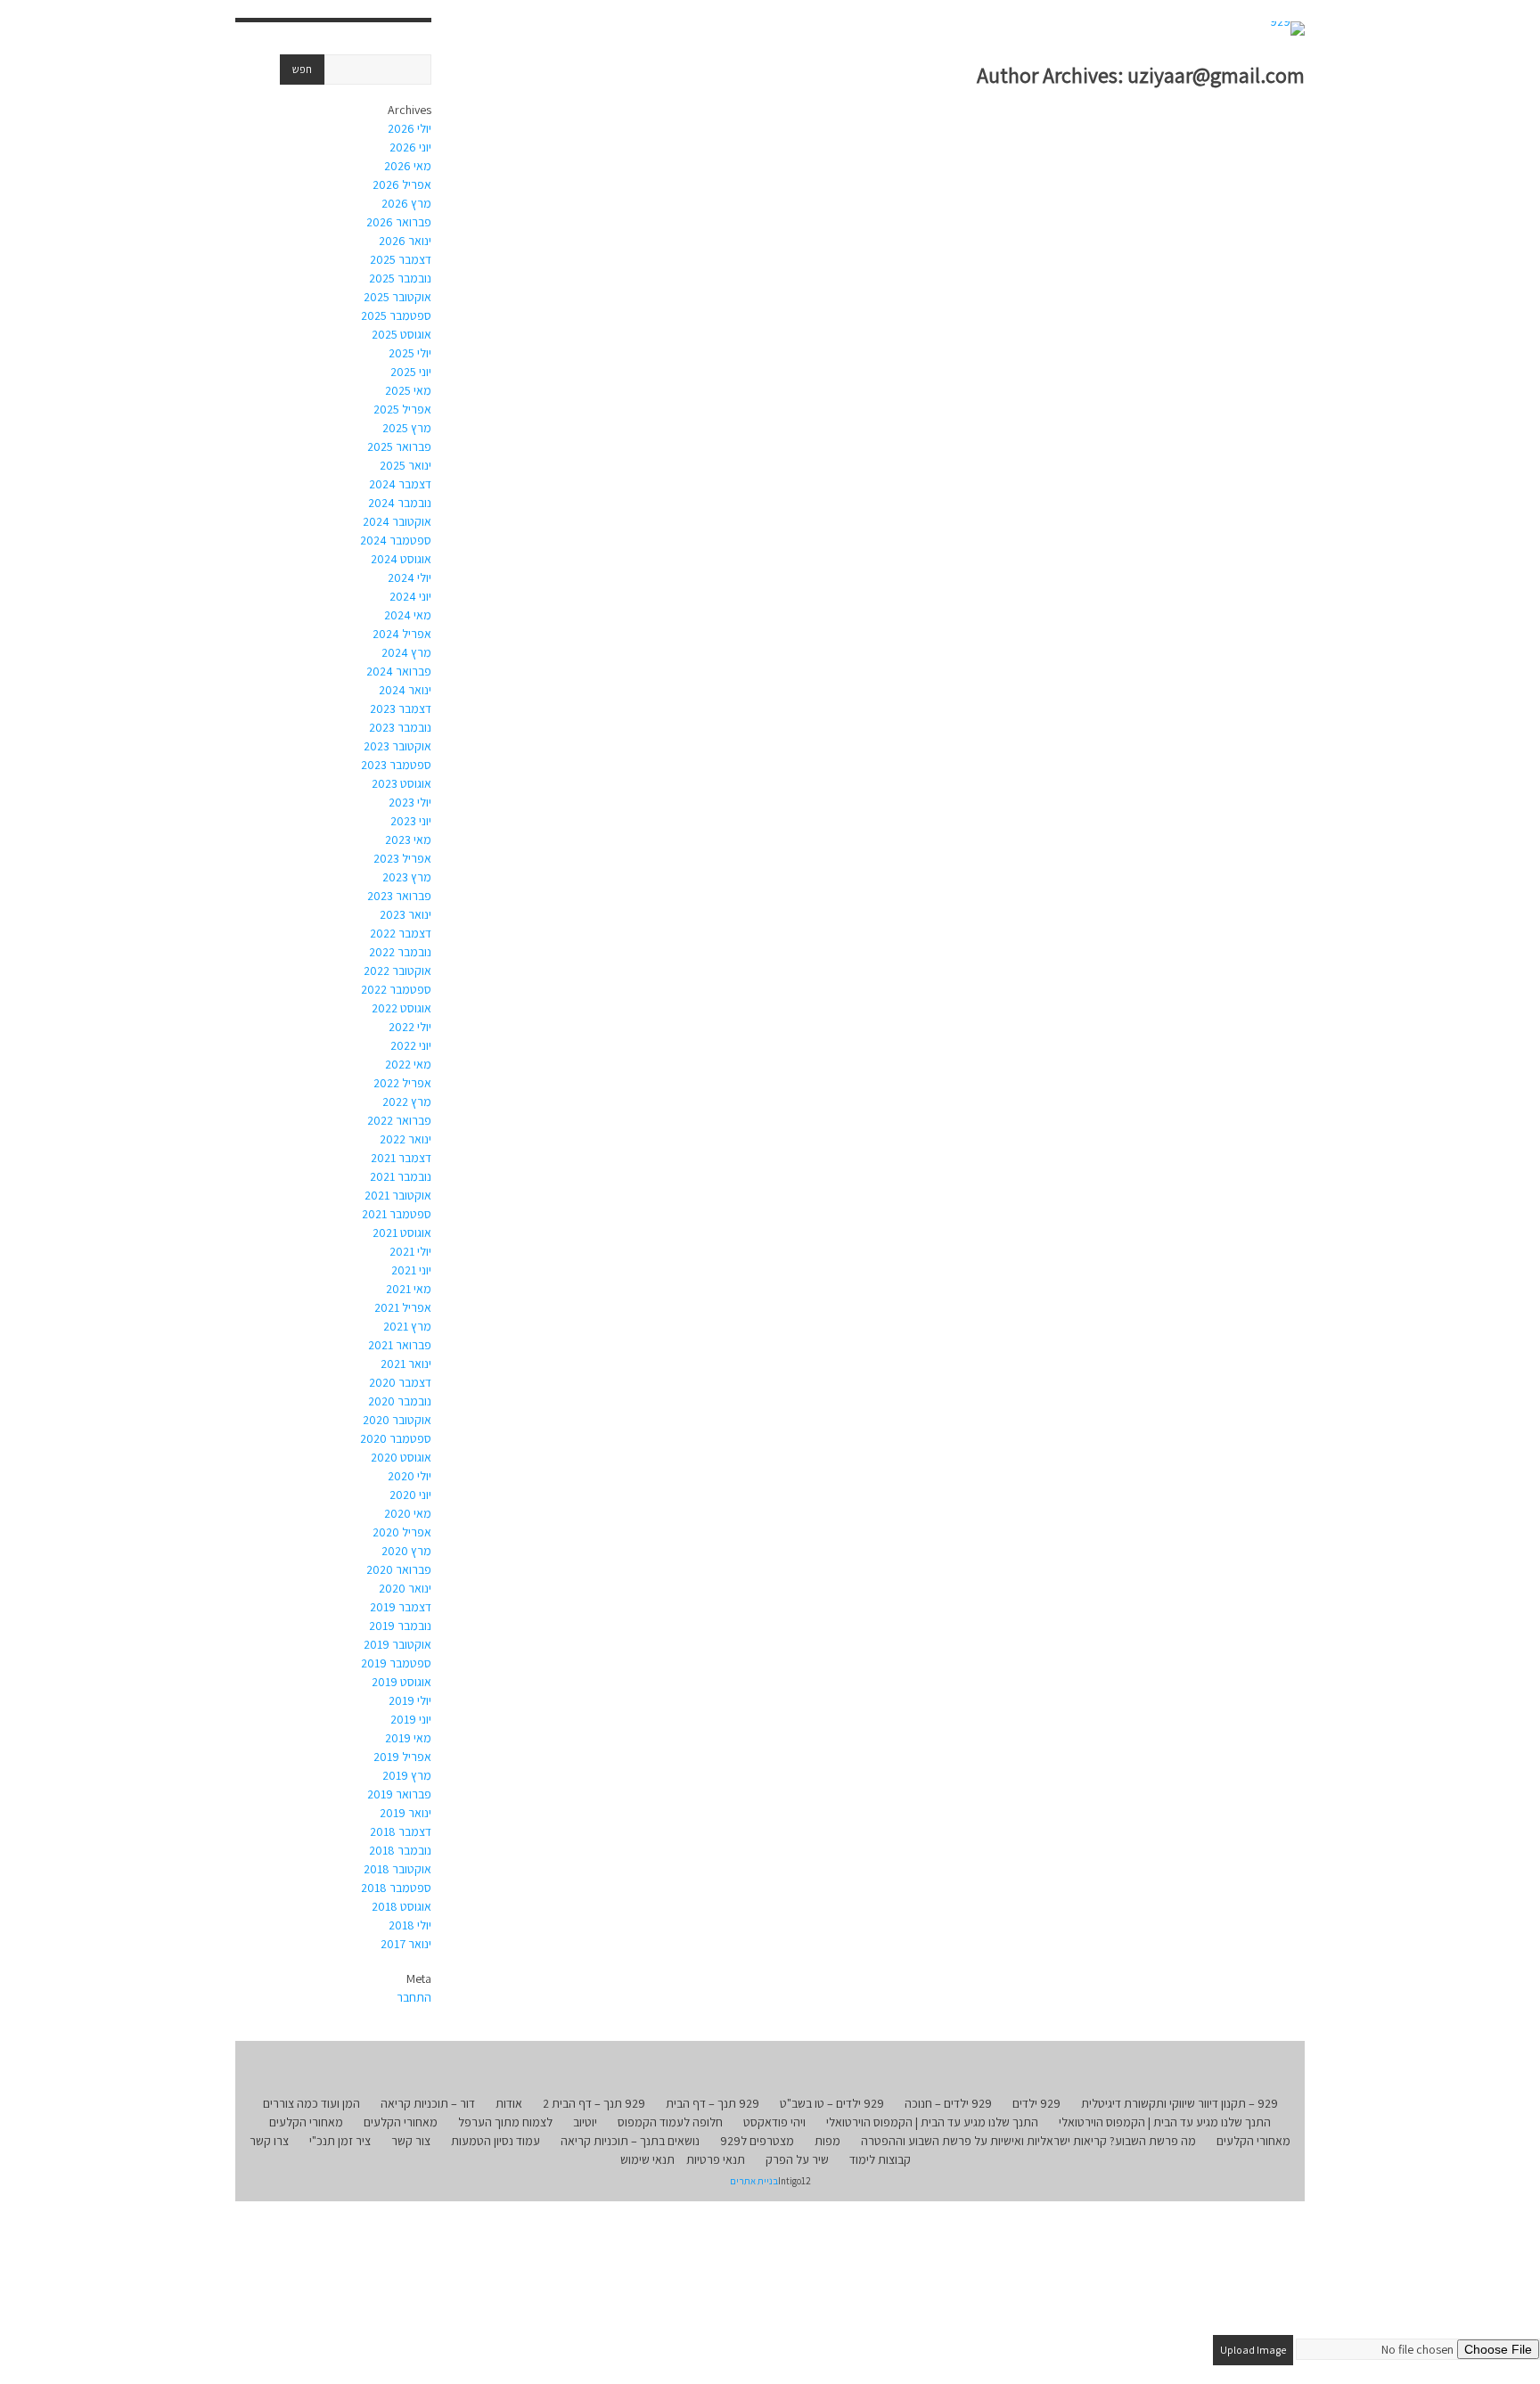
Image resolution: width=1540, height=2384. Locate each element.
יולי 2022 (410, 1027)
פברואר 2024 (399, 671)
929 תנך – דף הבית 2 (594, 2103)
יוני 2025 (411, 372)
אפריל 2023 (402, 858)
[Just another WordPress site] (1287, 29)
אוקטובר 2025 (397, 297)
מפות (827, 2141)
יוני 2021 (411, 1270)
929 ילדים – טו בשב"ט (832, 2103)
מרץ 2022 (407, 1102)
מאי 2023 (408, 840)
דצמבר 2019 (401, 1607)
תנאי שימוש (647, 2159)
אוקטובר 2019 (397, 1644)
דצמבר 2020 (400, 1382)
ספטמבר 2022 (396, 989)
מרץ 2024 (406, 652)
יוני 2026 (410, 147)
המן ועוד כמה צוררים (311, 2103)
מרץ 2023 (407, 877)
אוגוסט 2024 (401, 559)
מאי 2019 (408, 1738)
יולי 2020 (410, 1476)
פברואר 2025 (399, 446)
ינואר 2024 (405, 690)
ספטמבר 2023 (396, 765)
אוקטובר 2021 (398, 1195)
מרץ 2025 (407, 428)
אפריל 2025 (402, 409)
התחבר (414, 1997)
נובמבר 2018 (400, 1850)
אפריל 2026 (402, 184)
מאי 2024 (408, 615)
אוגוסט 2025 (401, 334)
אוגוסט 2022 (401, 1008)
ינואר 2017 (406, 1944)
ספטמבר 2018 (396, 1888)
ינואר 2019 (405, 1813)
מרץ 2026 (406, 203)
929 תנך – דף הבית (713, 2103)
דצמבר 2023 (401, 709)
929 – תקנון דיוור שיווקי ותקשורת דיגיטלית (1180, 2103)
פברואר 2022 (399, 1120)
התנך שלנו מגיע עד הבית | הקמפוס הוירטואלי (1165, 2122)
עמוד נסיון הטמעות (496, 2141)
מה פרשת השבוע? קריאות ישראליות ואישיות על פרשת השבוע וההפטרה (1028, 2141)
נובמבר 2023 (400, 727)
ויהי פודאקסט (774, 2122)
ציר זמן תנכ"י (340, 2141)
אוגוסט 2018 (401, 1906)
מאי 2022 (408, 1064)
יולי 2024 (410, 578)
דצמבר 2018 (401, 1831)
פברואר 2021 (400, 1345)
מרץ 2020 (406, 1551)
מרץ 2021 (407, 1326)
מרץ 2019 (407, 1775)
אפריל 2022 (402, 1083)
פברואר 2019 (399, 1794)
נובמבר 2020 (400, 1401)
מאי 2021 (409, 1289)
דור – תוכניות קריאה (428, 2103)
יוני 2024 (410, 596)
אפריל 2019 (402, 1757)
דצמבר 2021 (401, 1158)
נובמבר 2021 (401, 1176)
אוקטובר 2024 (397, 521)
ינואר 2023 (405, 914)
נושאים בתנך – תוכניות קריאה (630, 2141)
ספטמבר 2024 (396, 540)
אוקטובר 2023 (397, 746)
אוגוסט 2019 (401, 1682)
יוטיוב (585, 2122)
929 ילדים (1036, 2103)
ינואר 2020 (405, 1588)
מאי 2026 (408, 166)
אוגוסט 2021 (402, 1233)
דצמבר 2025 (401, 259)
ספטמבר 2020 (396, 1438)
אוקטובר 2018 (397, 1869)
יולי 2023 (410, 802)
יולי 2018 (410, 1925)
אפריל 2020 (402, 1532)
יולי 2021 (410, 1251)
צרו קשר (269, 2141)
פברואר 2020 (399, 1569)
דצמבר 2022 (401, 933)
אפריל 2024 (402, 634)
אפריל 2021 (403, 1307)
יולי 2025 (410, 353)
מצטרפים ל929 (757, 2141)
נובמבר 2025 (400, 278)
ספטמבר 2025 (396, 315)
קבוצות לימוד (880, 2159)
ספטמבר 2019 (396, 1663)
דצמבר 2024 (400, 484)
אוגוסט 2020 (401, 1457)
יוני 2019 (411, 1719)
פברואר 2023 (399, 896)
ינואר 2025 (405, 465)
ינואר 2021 (406, 1364)
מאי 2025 (408, 390)
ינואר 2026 (405, 241)
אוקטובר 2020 (397, 1420)
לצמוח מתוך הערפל (505, 2122)
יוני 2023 (411, 821)
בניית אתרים (754, 2181)
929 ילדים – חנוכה (948, 2103)
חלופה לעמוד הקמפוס (670, 2122)
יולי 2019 (410, 1700)
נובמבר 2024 (400, 503)
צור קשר (411, 2141)
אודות (509, 2103)
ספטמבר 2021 (397, 1214)
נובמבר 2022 (400, 952)
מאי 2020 (408, 1513)
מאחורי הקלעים (401, 2122)
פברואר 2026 (399, 222)
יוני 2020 (410, 1495)
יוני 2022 (411, 1045)
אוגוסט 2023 (401, 783)
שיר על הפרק (797, 2159)
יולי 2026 (410, 128)
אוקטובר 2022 (397, 971)
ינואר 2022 (405, 1139)
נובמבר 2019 (400, 1626)
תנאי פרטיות (716, 2159)
